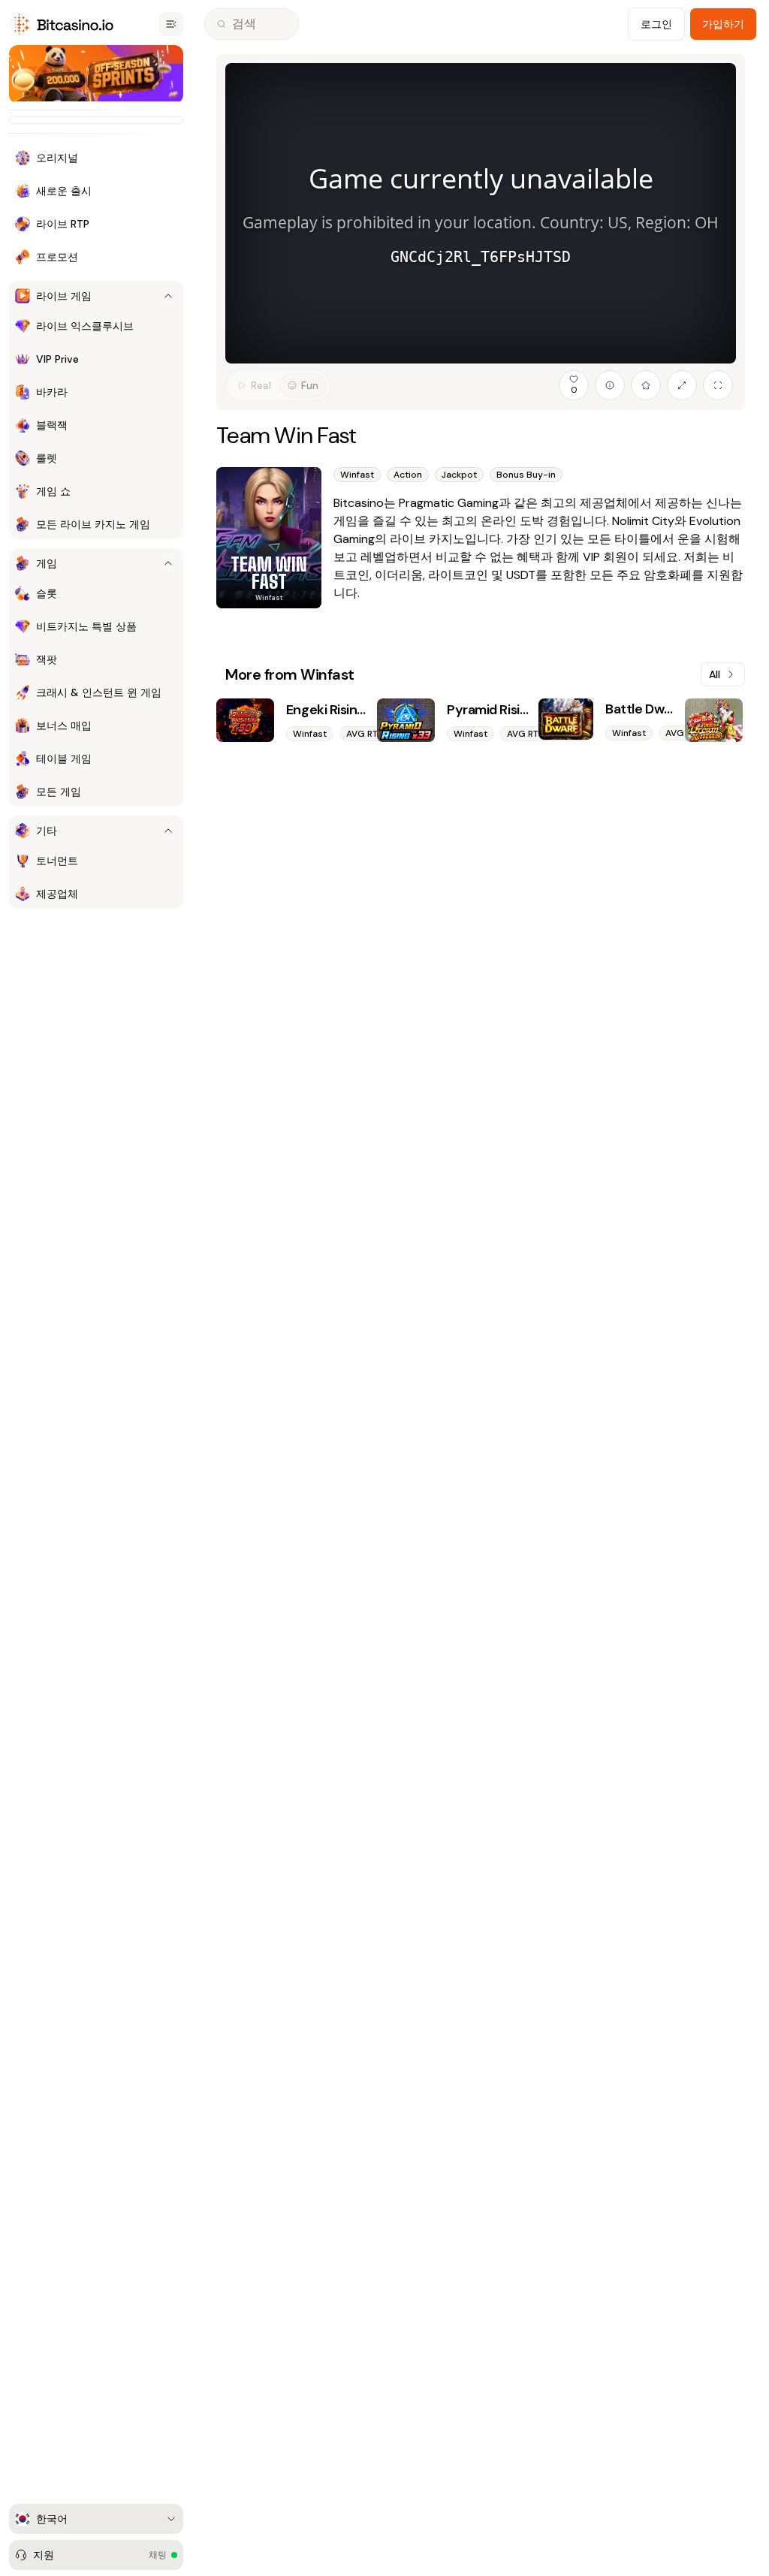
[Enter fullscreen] (718, 385)
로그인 (656, 24)
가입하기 (723, 24)
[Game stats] (610, 385)
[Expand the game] (682, 385)
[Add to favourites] (646, 385)
